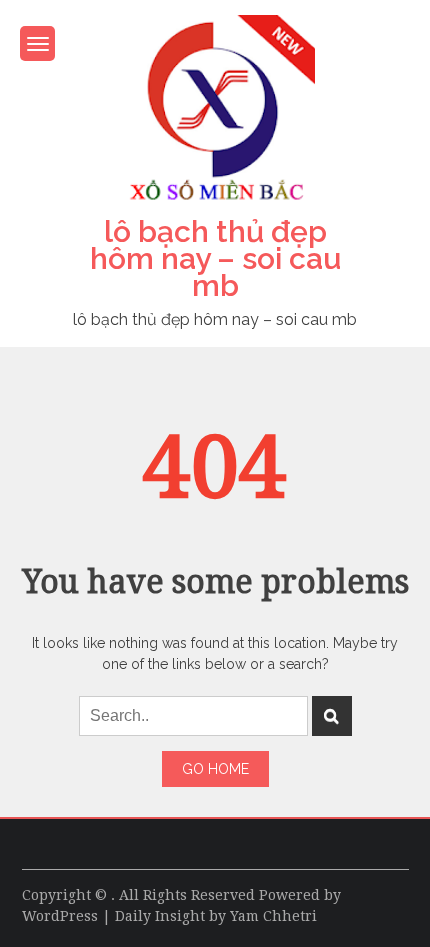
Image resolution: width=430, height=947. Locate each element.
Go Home (215, 769)
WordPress (60, 916)
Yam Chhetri (273, 916)
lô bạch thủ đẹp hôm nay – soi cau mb (215, 258)
